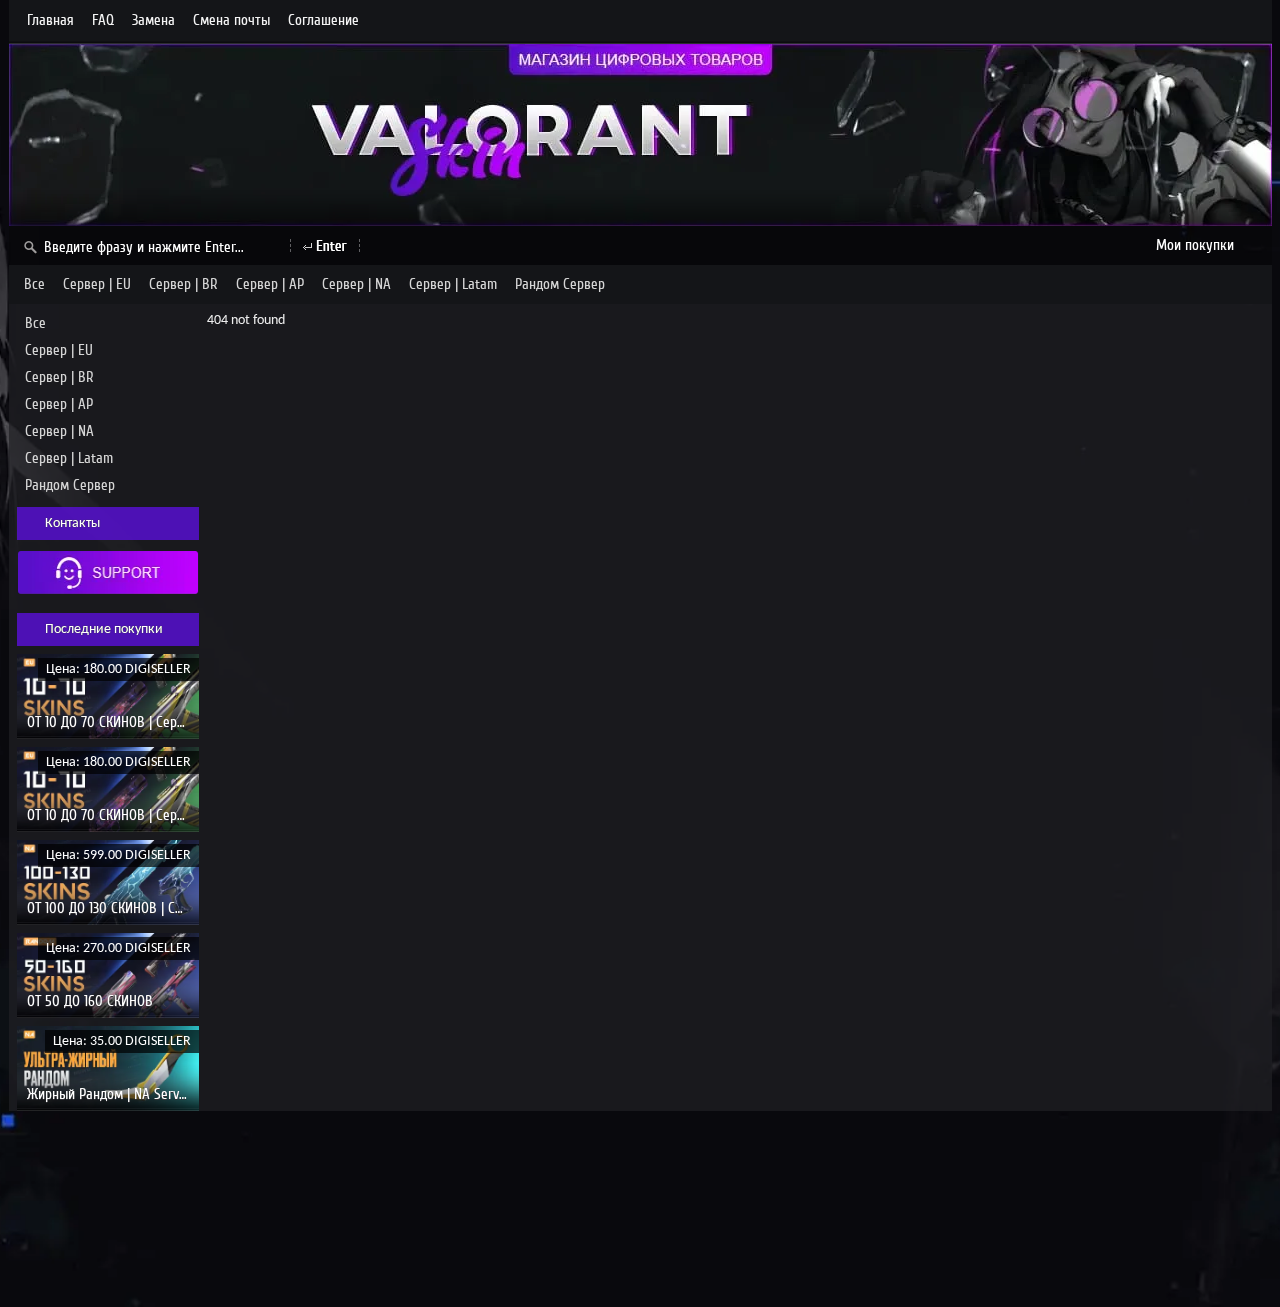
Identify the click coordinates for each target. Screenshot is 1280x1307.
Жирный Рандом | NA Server (109, 1094)
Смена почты (231, 20)
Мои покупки (1195, 245)
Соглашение (323, 20)
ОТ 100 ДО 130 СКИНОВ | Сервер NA (128, 908)
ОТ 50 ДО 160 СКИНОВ (90, 1001)
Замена (153, 20)
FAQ (103, 20)
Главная (50, 20)
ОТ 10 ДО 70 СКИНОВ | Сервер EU (122, 722)
